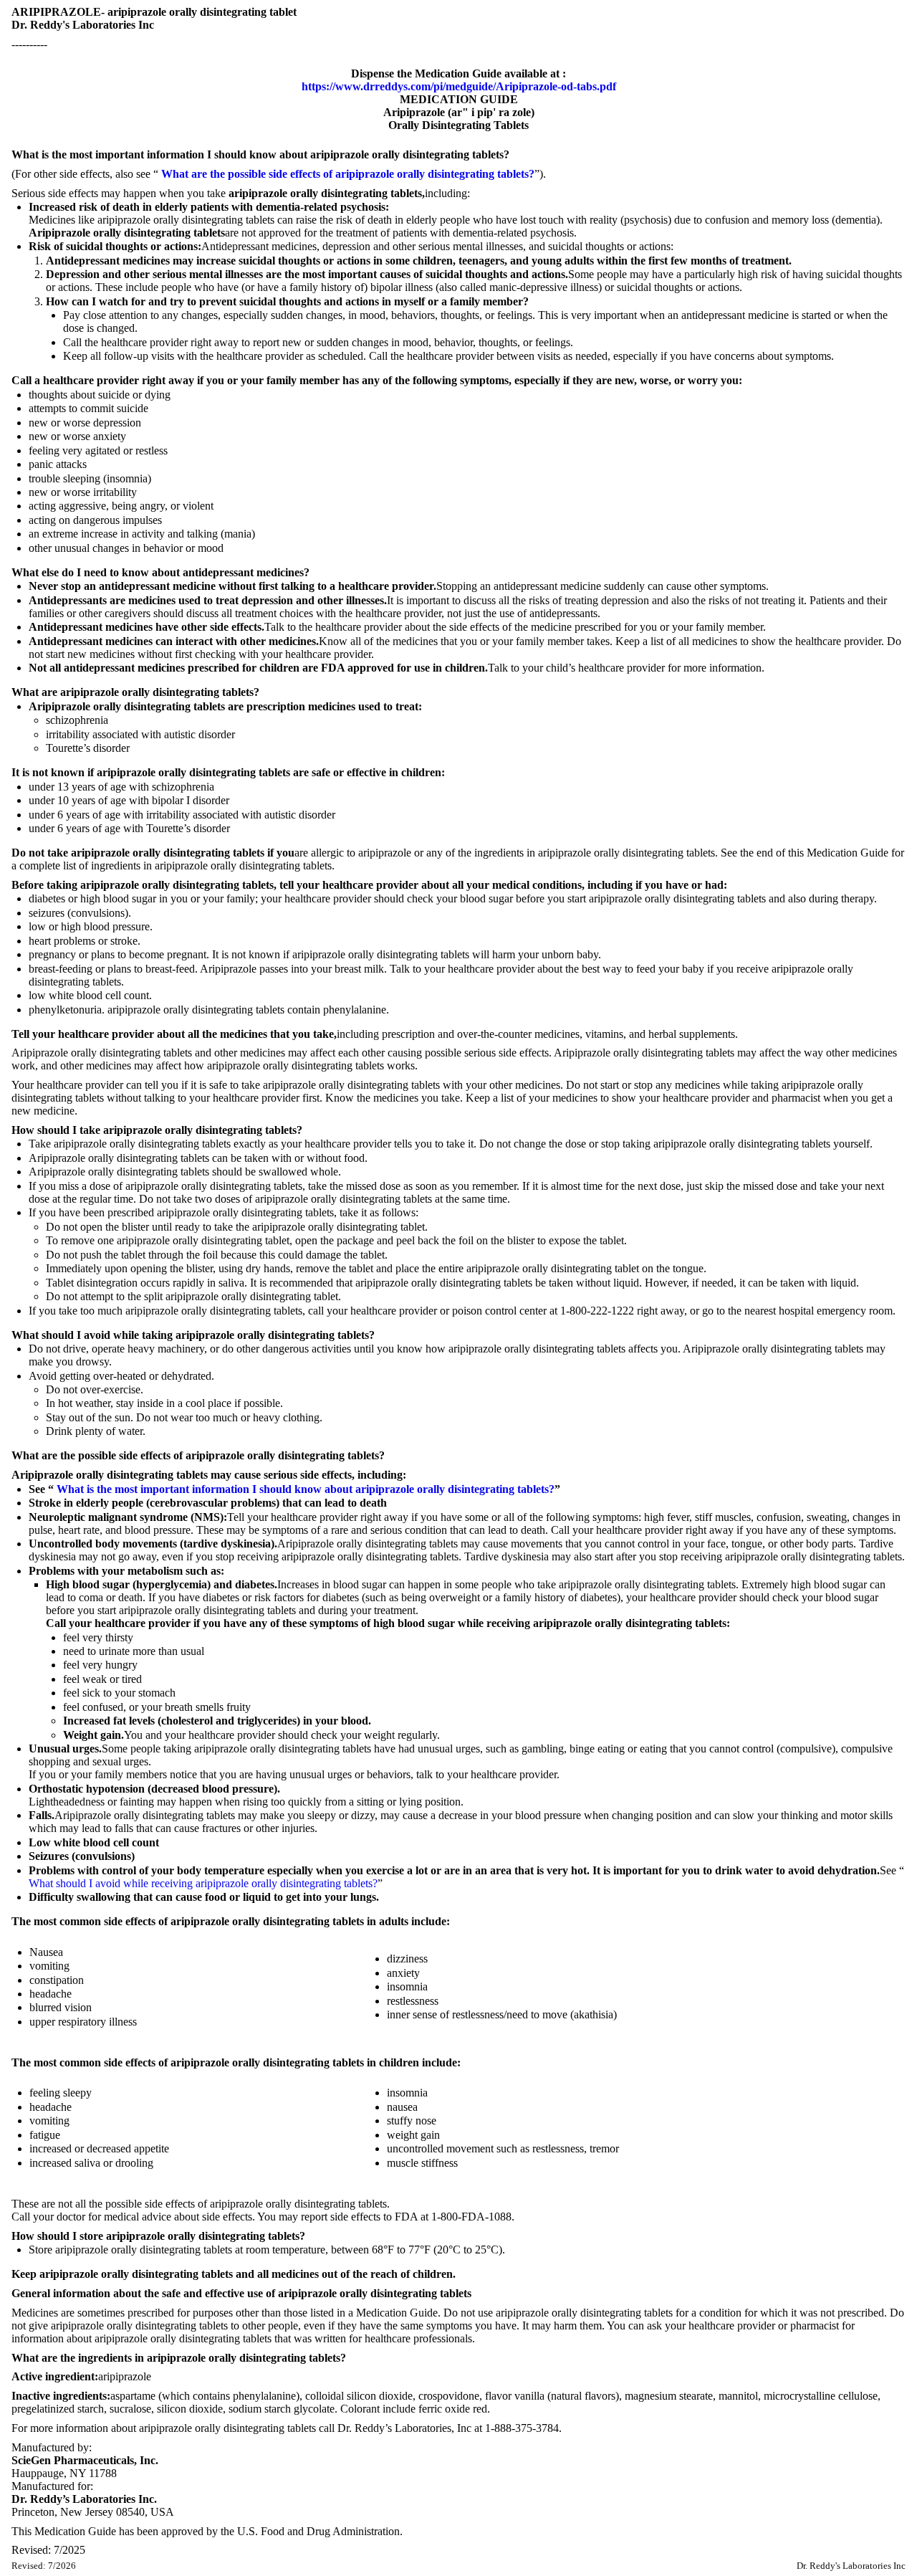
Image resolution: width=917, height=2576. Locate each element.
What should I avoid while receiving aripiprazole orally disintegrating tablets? (203, 1883)
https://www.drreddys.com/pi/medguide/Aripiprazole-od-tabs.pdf (459, 86)
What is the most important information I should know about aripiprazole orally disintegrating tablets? (306, 1489)
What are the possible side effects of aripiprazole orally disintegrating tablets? (348, 174)
